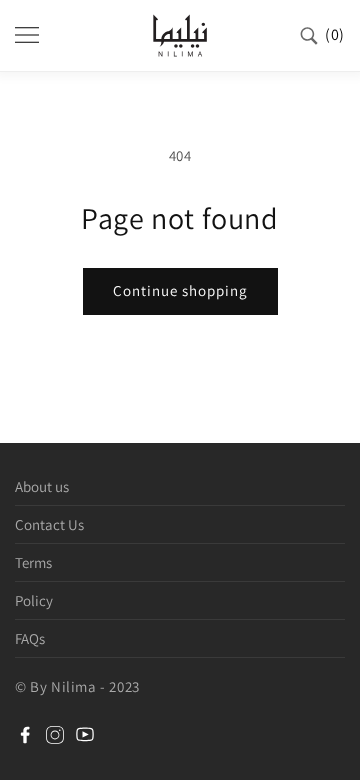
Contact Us (49, 524)
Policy (34, 600)
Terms (33, 562)
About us (42, 486)
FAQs (30, 638)
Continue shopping (180, 290)
